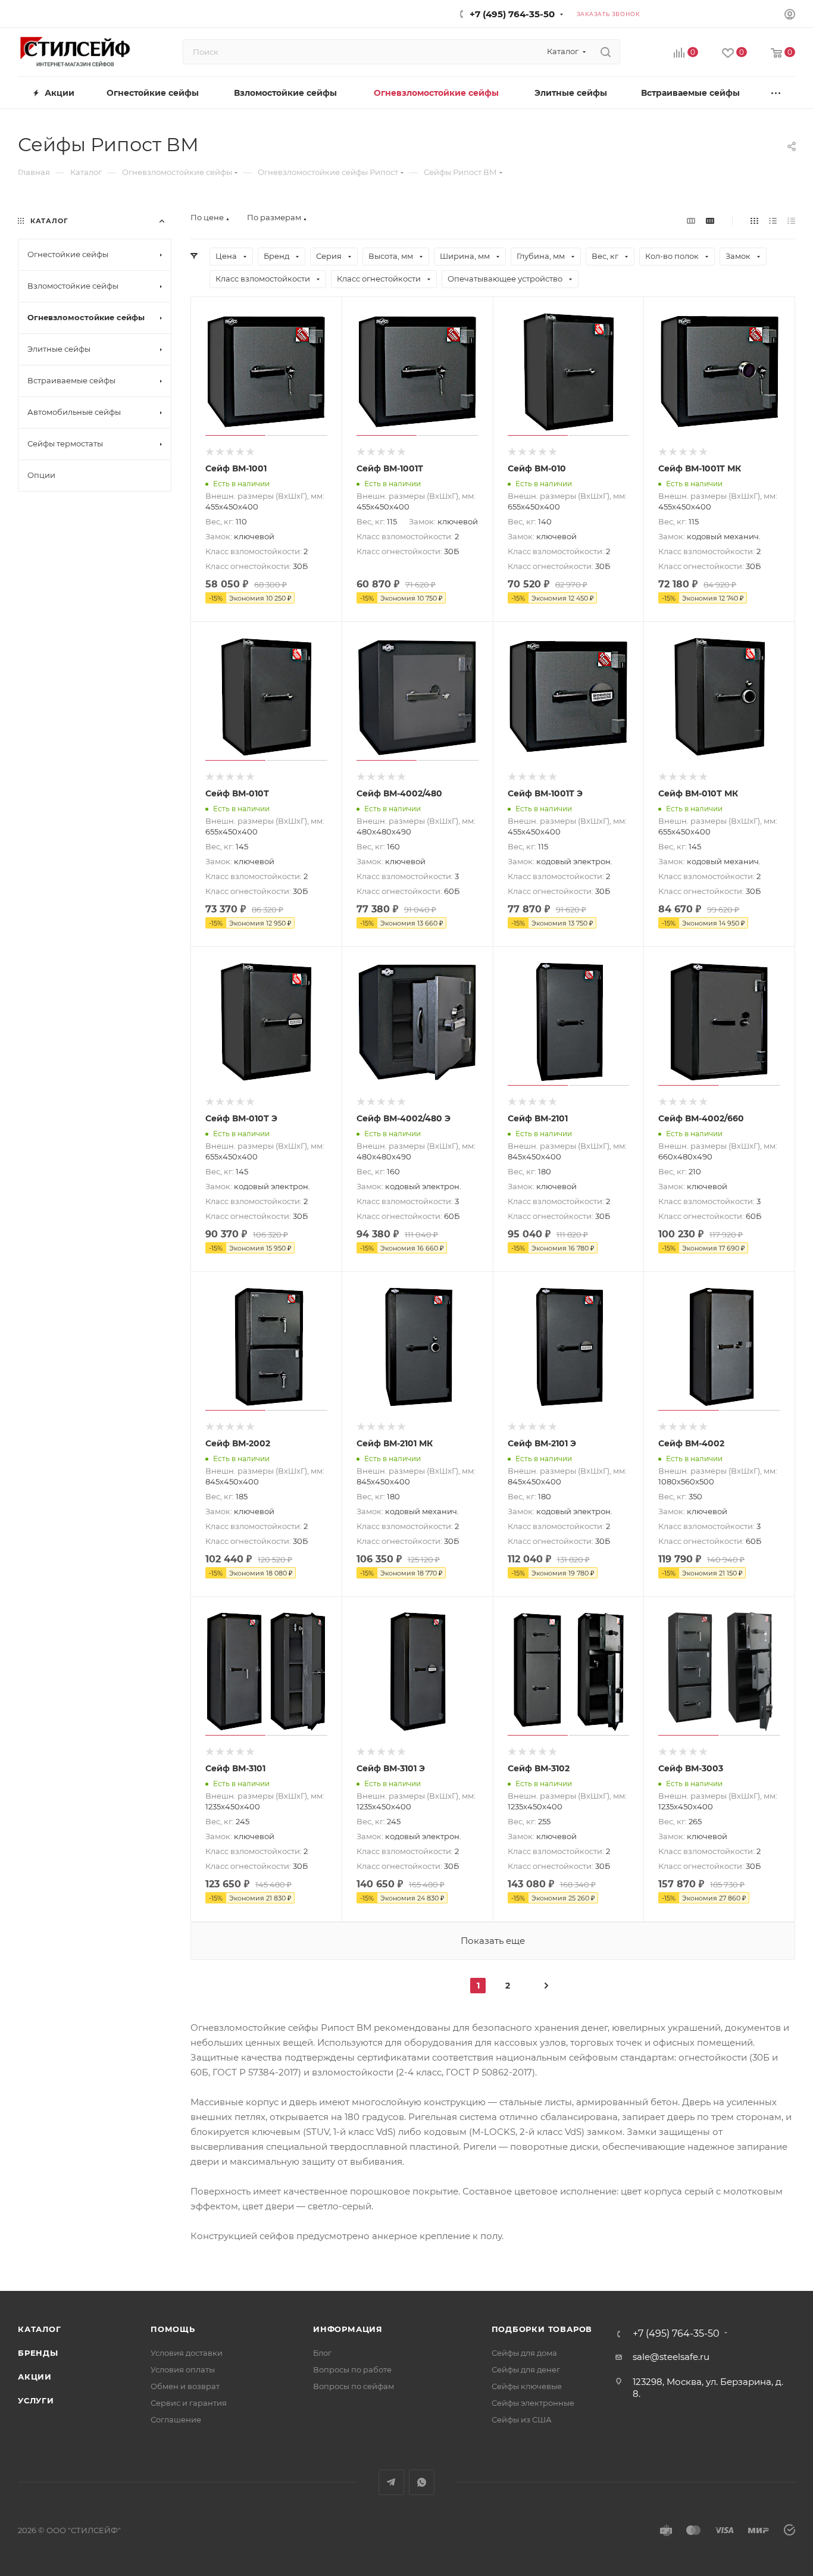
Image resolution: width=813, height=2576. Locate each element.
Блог (322, 2353)
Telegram (391, 2482)
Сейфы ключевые (527, 2386)
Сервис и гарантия (189, 2403)
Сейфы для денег (526, 2369)
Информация (348, 2329)
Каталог (40, 2329)
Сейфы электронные (533, 2403)
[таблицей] (791, 221)
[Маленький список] (691, 221)
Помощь (173, 2329)
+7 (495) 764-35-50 (512, 14)
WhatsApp (422, 2482)
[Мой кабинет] (790, 16)
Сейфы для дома (524, 2353)
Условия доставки (187, 2353)
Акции (35, 2377)
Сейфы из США (522, 2419)
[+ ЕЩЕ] (776, 93)
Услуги (36, 2400)
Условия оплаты (183, 2369)
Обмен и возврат (185, 2386)
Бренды (38, 2353)
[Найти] (606, 52)
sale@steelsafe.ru (671, 2357)
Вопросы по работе (352, 2369)
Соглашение (176, 2419)
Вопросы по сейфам (354, 2386)
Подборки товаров (542, 2329)
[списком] (773, 221)
